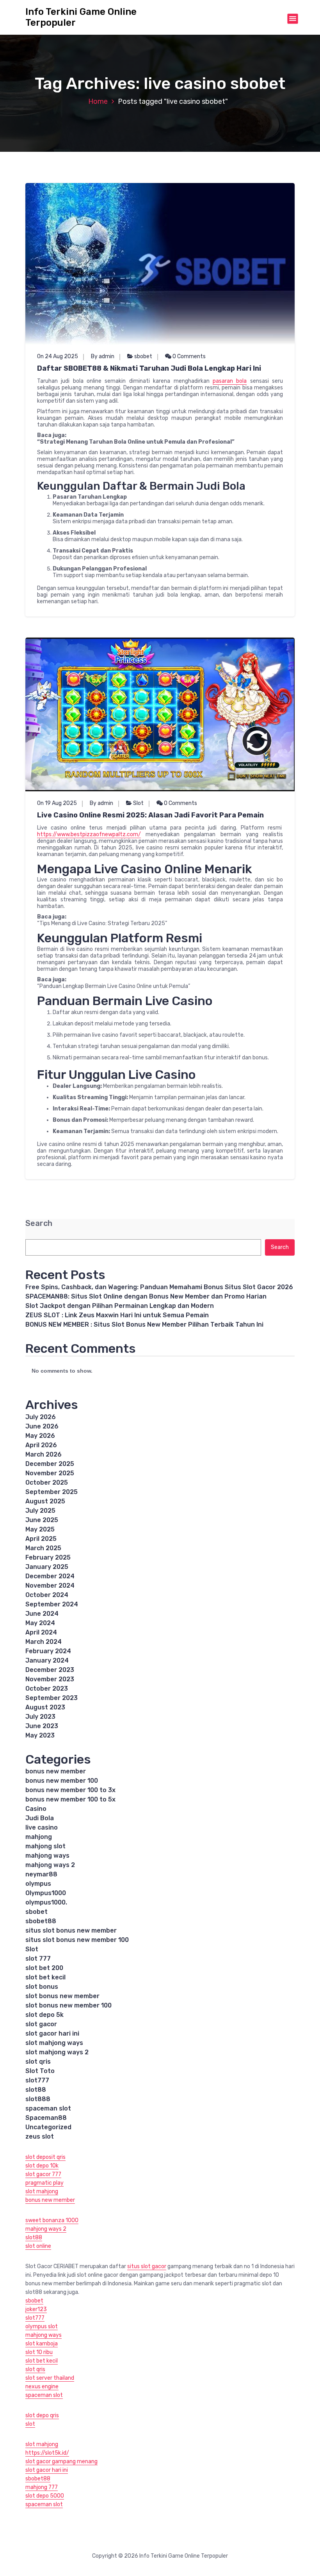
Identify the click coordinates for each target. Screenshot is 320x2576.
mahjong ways (47, 1856)
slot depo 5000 (45, 2496)
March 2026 (44, 1454)
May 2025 (40, 1529)
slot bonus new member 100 (68, 2005)
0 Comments (188, 356)
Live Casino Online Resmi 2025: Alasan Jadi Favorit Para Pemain (150, 815)
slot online (38, 2246)
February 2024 (48, 1651)
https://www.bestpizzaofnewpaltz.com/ (89, 834)
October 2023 (47, 1689)
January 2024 (47, 1660)
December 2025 (50, 1464)
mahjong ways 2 (50, 1865)
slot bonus (42, 1987)
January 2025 (47, 1567)
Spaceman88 (46, 2118)
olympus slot (42, 2326)
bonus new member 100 (62, 1781)
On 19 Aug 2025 (57, 803)
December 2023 (50, 1670)
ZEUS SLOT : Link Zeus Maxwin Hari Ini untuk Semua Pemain (117, 1315)
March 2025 (43, 1548)
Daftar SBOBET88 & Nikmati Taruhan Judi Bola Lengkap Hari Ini (149, 368)
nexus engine (42, 2387)
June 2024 (42, 1614)
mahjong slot (45, 1846)
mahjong (39, 1837)
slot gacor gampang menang (61, 2461)
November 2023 (50, 1679)
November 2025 (50, 1473)
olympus (38, 1884)
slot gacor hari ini (52, 2033)
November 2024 (50, 1586)
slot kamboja (42, 2344)
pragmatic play (44, 2183)
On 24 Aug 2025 (58, 356)
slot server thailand (50, 2378)
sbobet (143, 356)
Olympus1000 (46, 1893)
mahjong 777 (42, 2487)
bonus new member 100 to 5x (70, 1799)
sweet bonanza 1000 (52, 2220)
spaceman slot (48, 2108)
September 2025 (52, 1492)
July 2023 (40, 1717)
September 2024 (52, 1604)
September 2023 (52, 1698)
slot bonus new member (62, 1996)
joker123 (36, 2309)
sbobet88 (41, 1921)
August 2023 (45, 1707)
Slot (138, 803)
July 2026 (41, 1417)
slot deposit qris (45, 2157)
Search (39, 1223)
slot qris (38, 2062)
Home (98, 101)
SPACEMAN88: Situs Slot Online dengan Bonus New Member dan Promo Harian (146, 1296)
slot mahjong (42, 2191)
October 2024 (47, 1595)
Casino (36, 1809)
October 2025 (47, 1483)
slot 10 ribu (39, 2352)
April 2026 (41, 1445)
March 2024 (44, 1642)
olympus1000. (46, 1902)
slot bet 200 (44, 1968)
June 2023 (42, 1726)
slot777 (37, 2080)
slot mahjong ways (54, 2043)
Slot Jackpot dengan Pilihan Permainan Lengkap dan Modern (120, 1306)
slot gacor (41, 2024)
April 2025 (41, 1539)
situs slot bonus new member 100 (77, 1940)
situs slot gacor (147, 2266)
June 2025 (42, 1520)
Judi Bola (40, 1818)
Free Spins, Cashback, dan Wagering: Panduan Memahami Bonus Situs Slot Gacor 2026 (159, 1287)
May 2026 (40, 1436)
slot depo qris (42, 2415)
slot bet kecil (45, 1977)
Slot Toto (40, 2071)
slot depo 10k (42, 2166)
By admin (103, 356)
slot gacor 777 (43, 2174)
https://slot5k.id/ (47, 2453)
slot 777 (38, 1959)
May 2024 (40, 1623)
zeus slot (40, 2136)
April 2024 (41, 1632)
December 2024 (50, 1576)
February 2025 (48, 1557)
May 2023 (40, 1735)
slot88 (36, 2090)
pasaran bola (230, 381)
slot (30, 2424)
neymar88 (41, 1874)
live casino (42, 1827)
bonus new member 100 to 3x (70, 1790)
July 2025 (40, 1511)
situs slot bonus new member (71, 1930)
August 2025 (45, 1501)
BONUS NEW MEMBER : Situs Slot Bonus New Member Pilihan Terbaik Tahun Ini (144, 1324)
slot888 (38, 2099)
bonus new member (56, 1771)
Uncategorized (48, 2127)
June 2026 (42, 1426)
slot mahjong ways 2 (57, 2052)
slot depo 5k (44, 2015)
